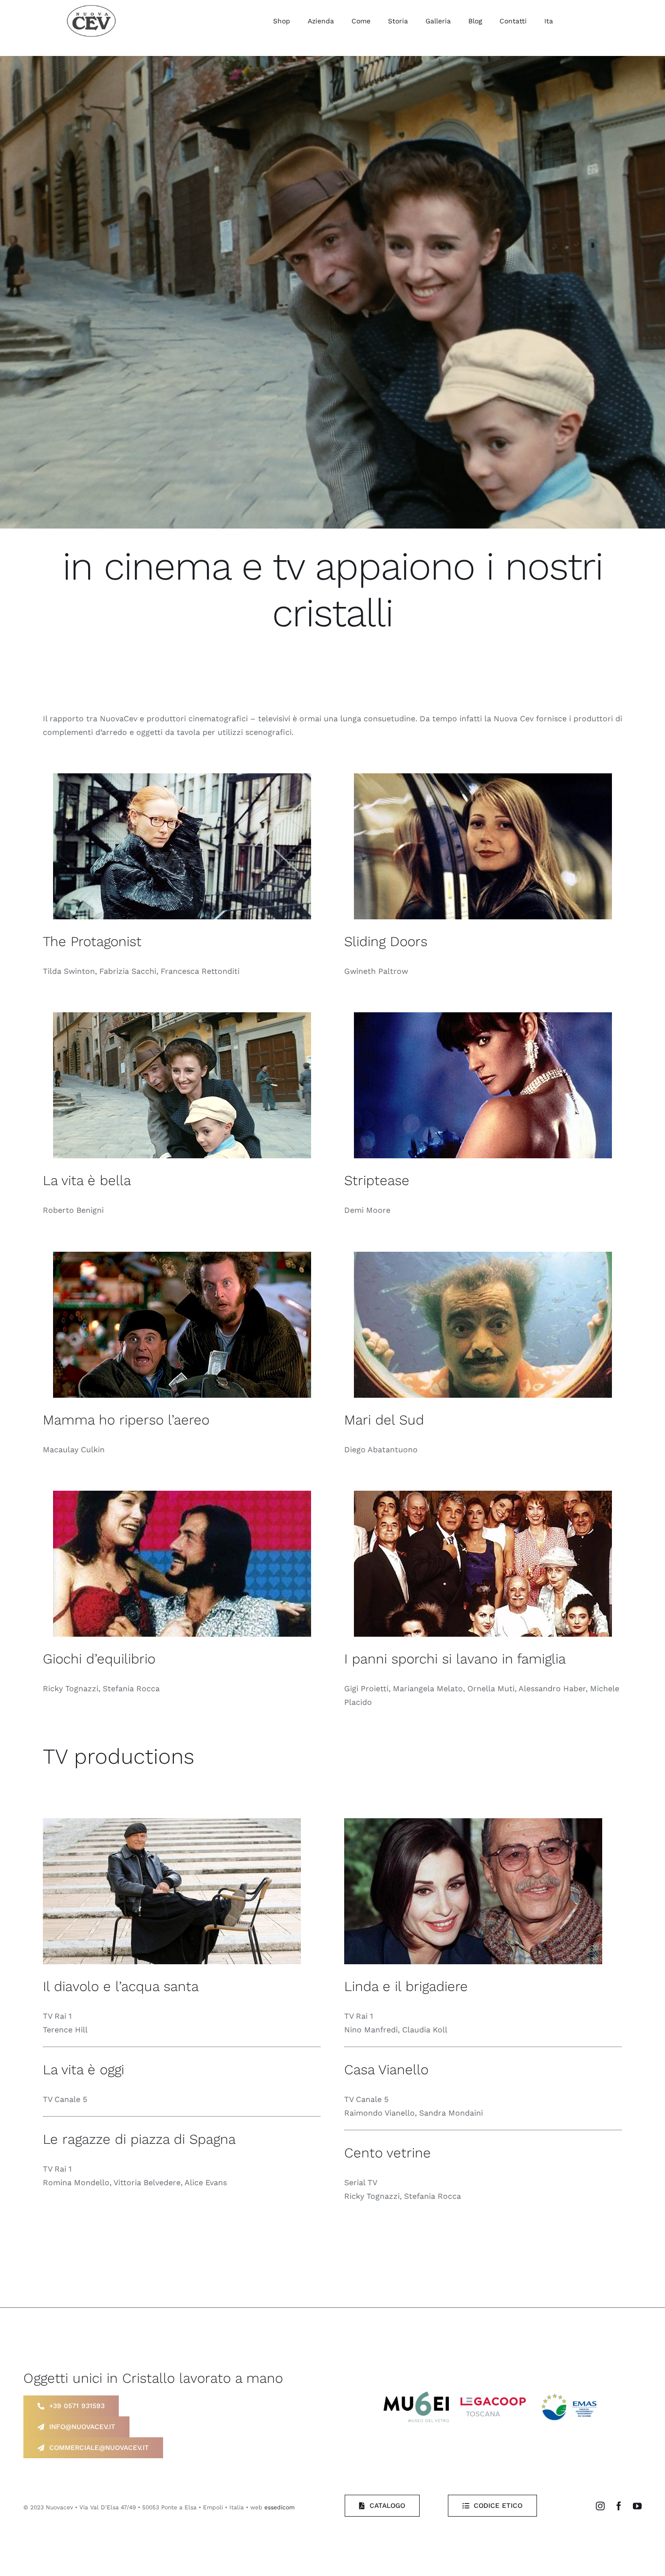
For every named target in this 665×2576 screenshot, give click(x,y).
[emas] (571, 2393)
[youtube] (637, 2506)
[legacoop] (493, 2401)
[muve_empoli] (416, 2395)
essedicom (279, 2507)
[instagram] (600, 2506)
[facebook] (619, 2506)
